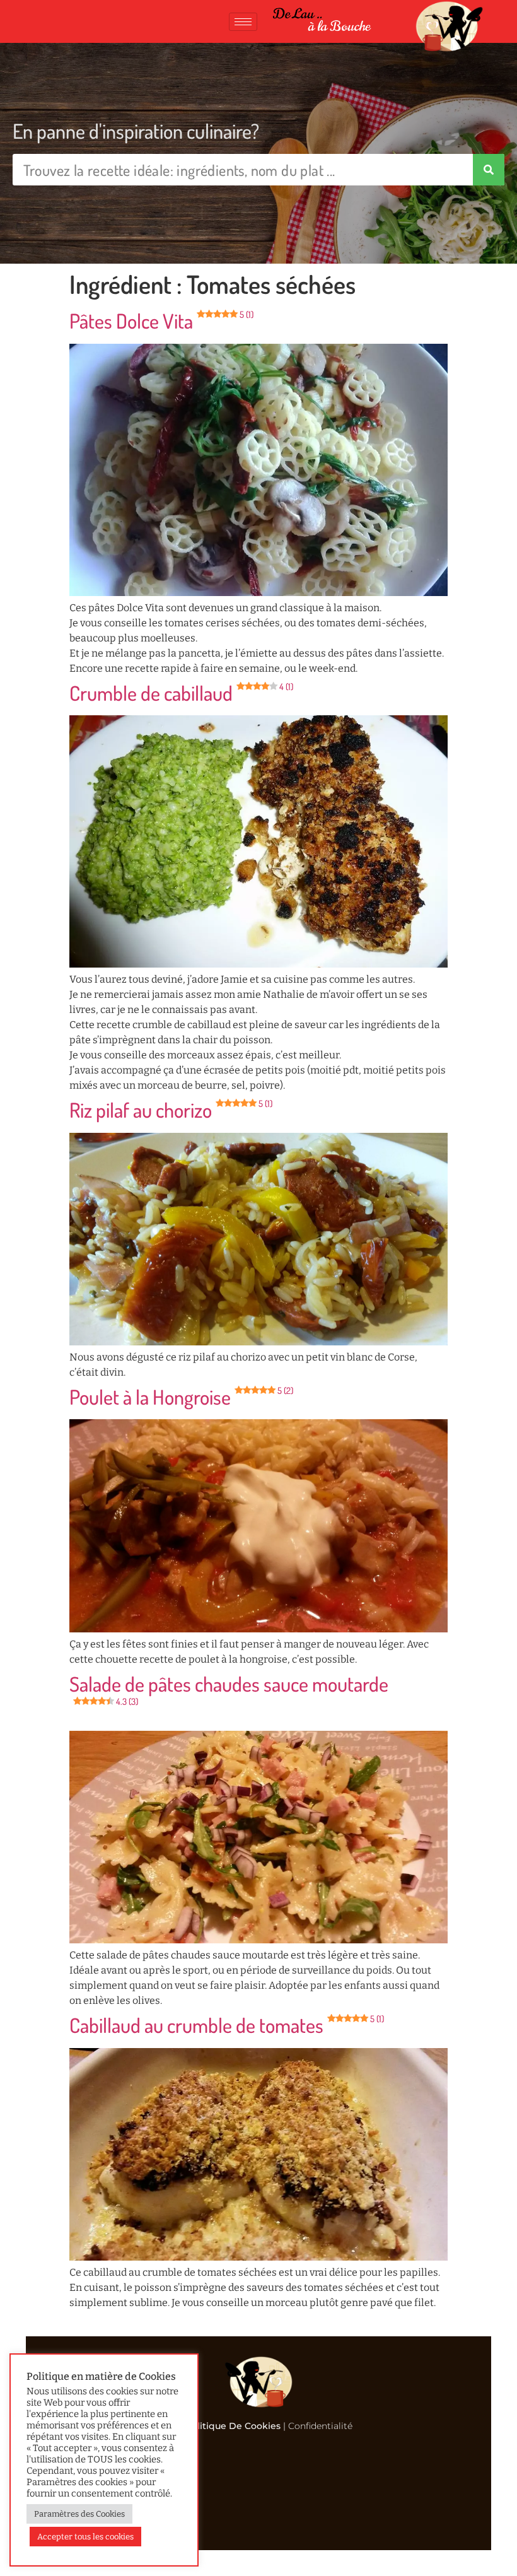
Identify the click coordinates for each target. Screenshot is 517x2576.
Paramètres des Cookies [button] (79, 2514)
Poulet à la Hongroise (181, 1397)
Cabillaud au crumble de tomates (227, 2025)
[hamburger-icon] (243, 22)
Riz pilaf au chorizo (171, 1110)
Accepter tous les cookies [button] (85, 2537)
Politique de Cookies (233, 2426)
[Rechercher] (489, 170)
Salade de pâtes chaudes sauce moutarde (229, 1689)
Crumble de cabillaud (181, 693)
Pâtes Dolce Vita (161, 321)
